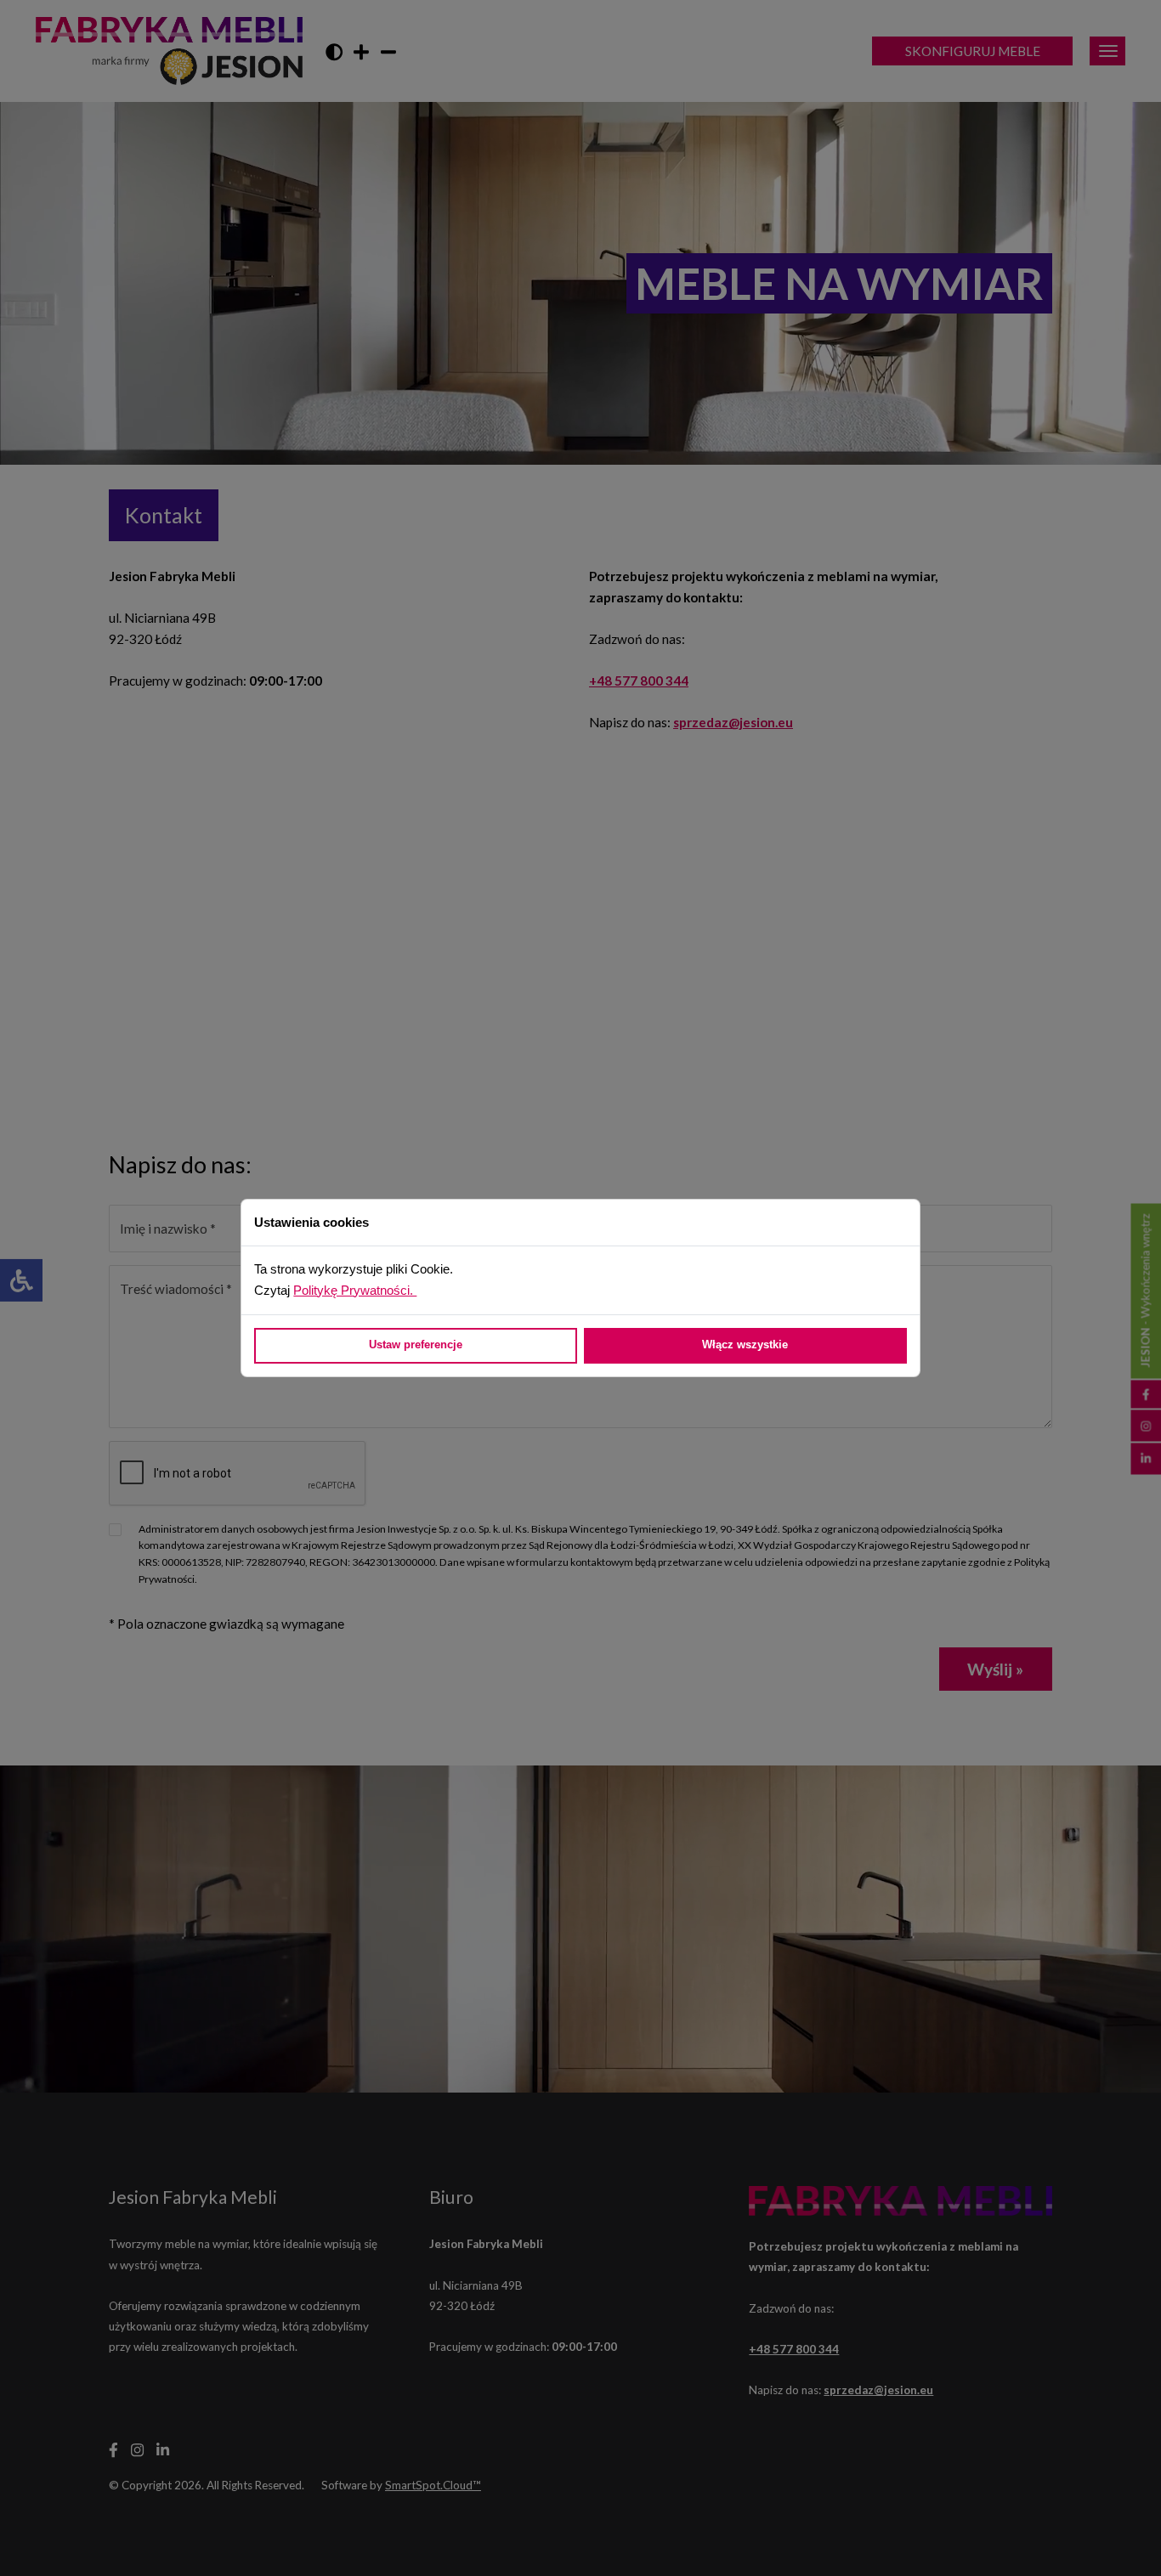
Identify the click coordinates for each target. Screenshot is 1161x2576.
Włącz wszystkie (745, 1344)
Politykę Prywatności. (355, 1290)
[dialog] (580, 1288)
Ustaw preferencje (416, 1344)
